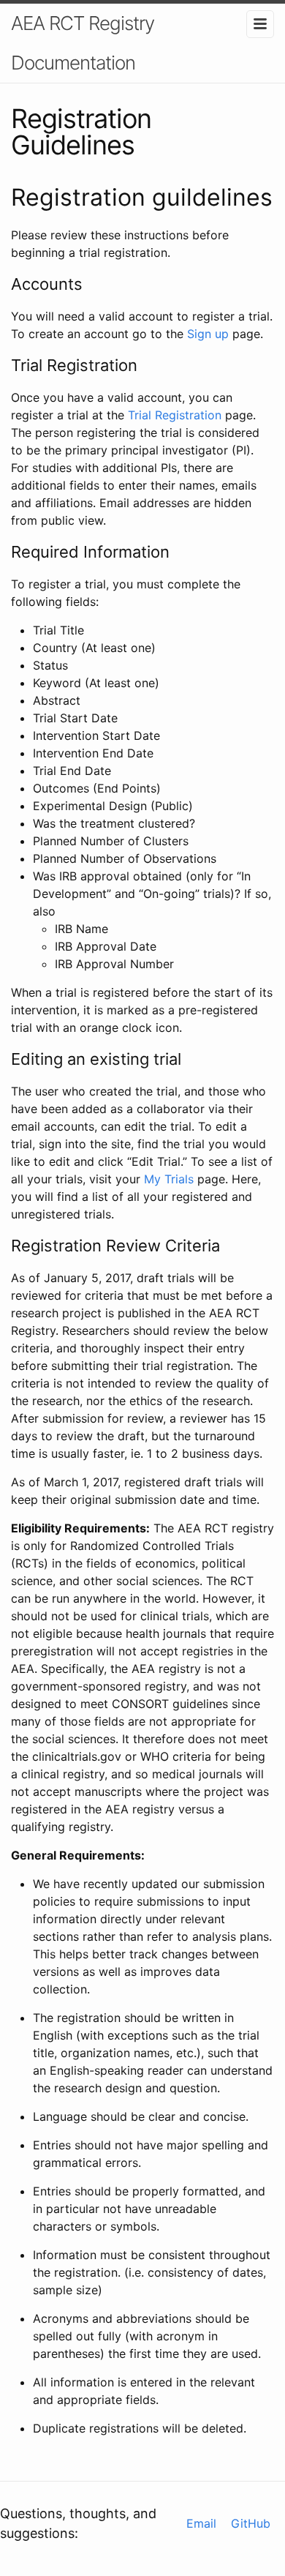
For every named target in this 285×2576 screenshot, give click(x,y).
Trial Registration (175, 415)
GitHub (251, 2523)
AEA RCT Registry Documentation (83, 43)
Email (201, 2523)
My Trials (169, 1179)
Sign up (208, 334)
